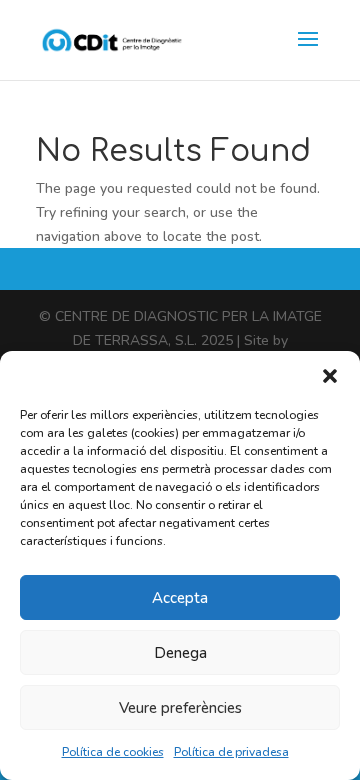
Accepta (180, 598)
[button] (330, 376)
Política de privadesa (231, 752)
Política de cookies (113, 752)
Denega (180, 653)
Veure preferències (180, 708)
